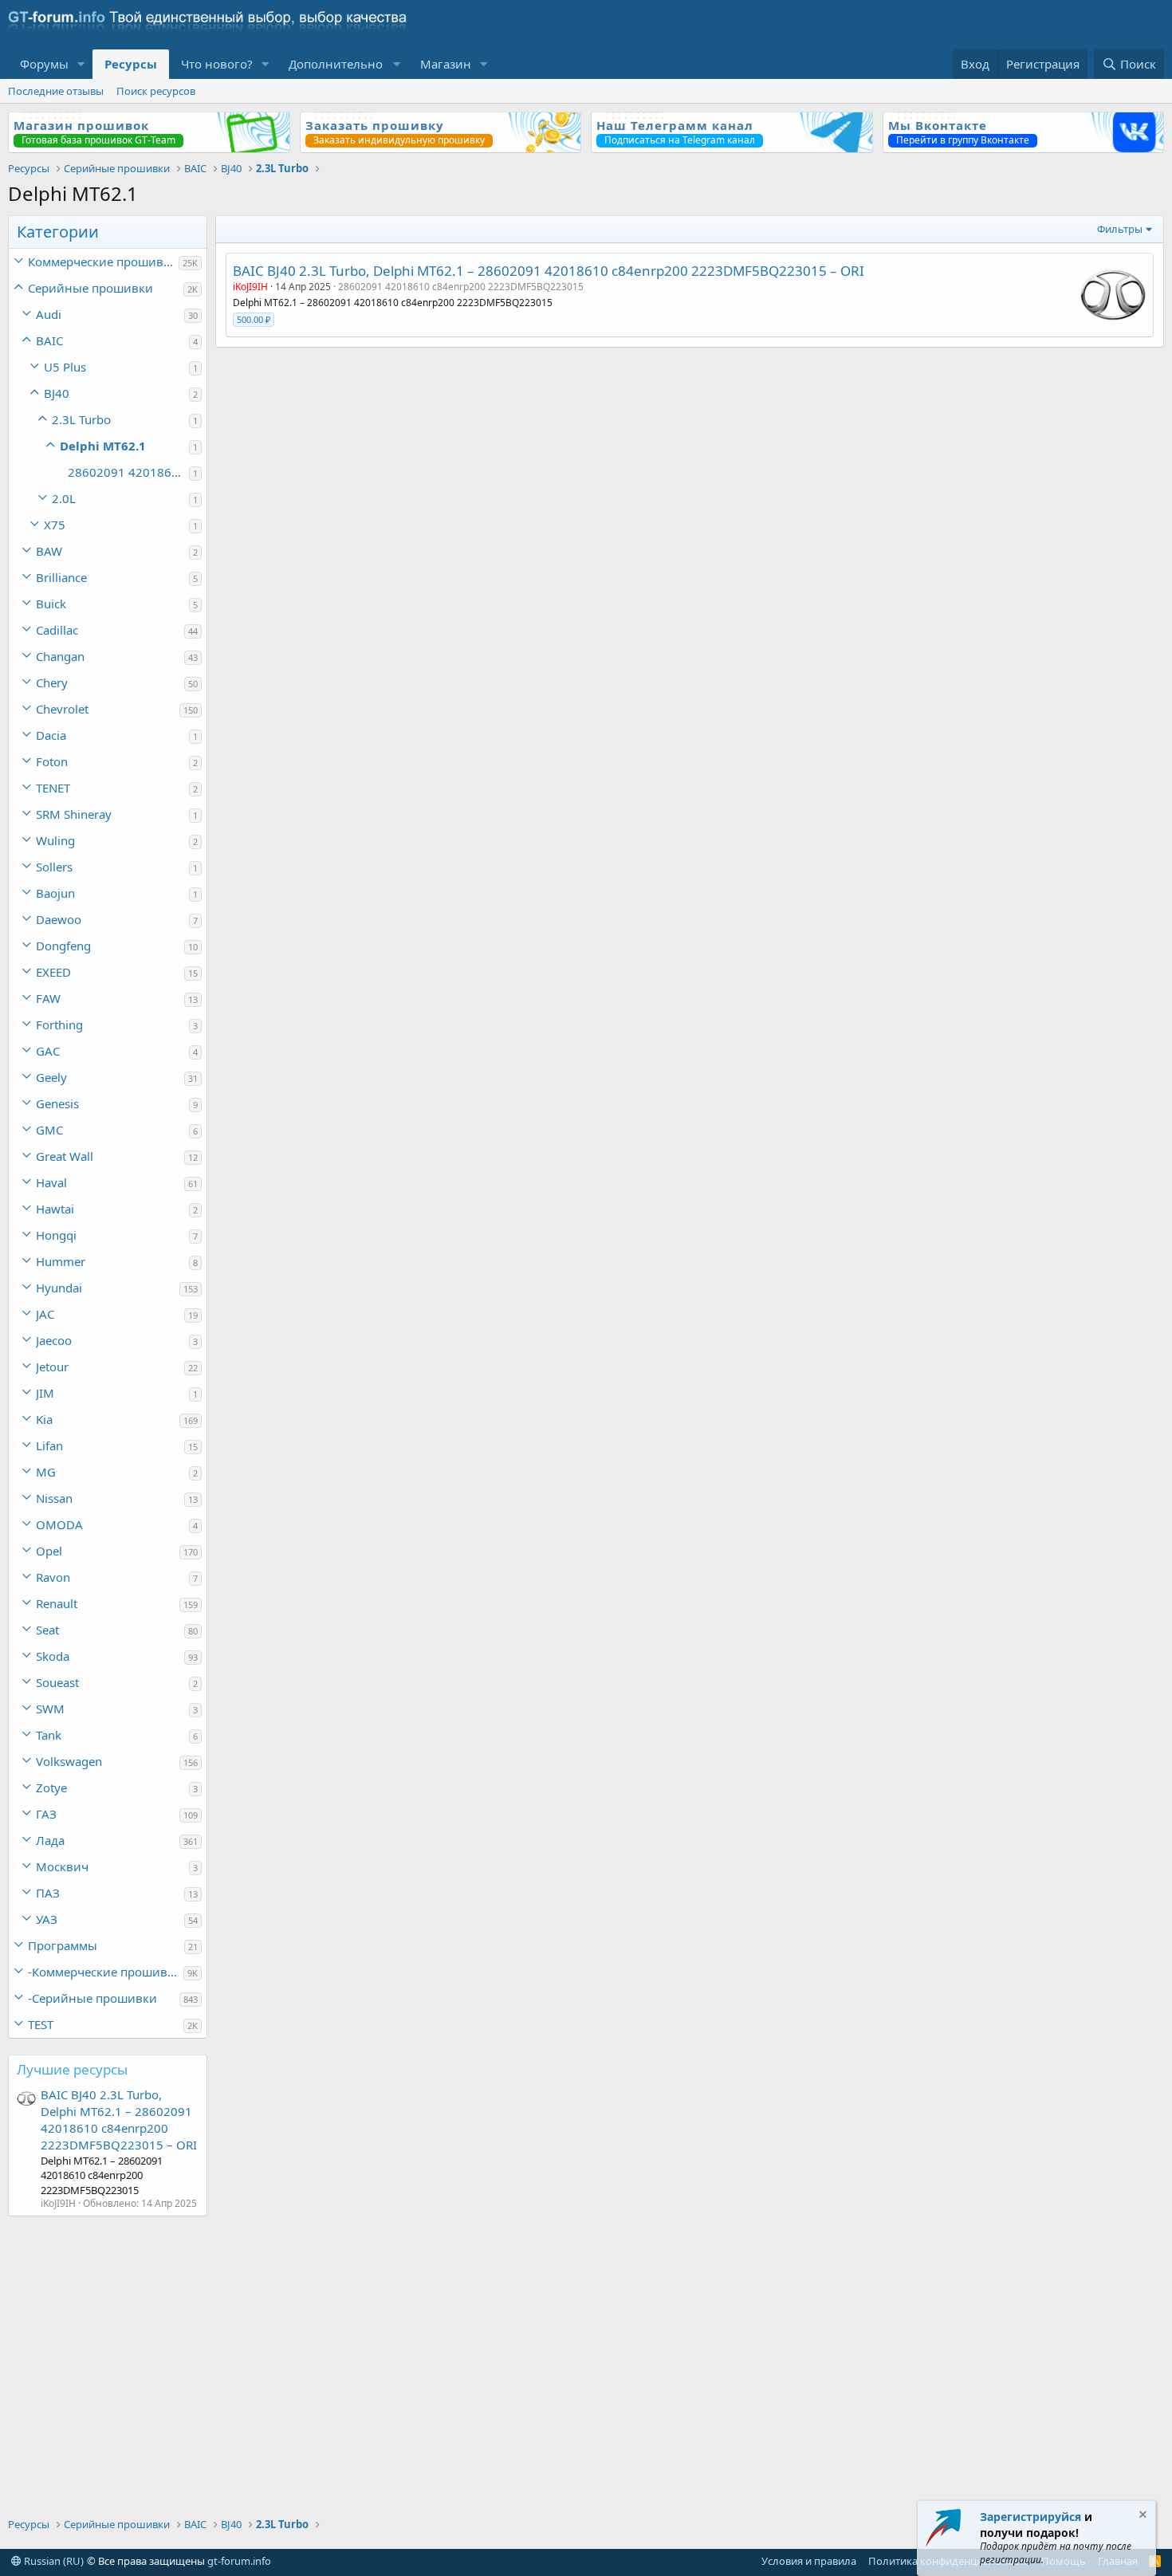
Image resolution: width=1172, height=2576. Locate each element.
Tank (49, 1735)
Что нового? (217, 64)
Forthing (59, 1025)
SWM (50, 1709)
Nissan (54, 1498)
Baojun (55, 893)
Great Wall (65, 1156)
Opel (49, 1551)
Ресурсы (131, 64)
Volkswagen (69, 1761)
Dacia (51, 735)
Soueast (57, 1682)
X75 (55, 525)
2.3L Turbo (81, 419)
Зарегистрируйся (1030, 2517)
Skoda (53, 1656)
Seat (47, 1630)
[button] (81, 64)
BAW (49, 551)
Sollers (54, 867)
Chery (52, 682)
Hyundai (59, 1288)
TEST (41, 2024)
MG (46, 1472)
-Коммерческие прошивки (105, 1972)
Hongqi (56, 1235)
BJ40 (57, 393)
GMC (49, 1130)
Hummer (61, 1261)
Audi (49, 314)
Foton (52, 761)
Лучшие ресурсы (72, 2069)
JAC (45, 1314)
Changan (60, 656)
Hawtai (55, 1209)
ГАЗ (46, 1814)
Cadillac (57, 630)
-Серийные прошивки (92, 1998)
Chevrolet (62, 709)
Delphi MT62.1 (103, 446)
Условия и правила (809, 2561)
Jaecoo (54, 1340)
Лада (50, 1840)
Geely (51, 1077)
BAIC (49, 340)
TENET (53, 788)
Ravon (53, 1577)
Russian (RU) (53, 2561)
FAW (48, 998)
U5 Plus (65, 367)
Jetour (52, 1367)
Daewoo (59, 919)
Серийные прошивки (90, 288)
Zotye (51, 1787)
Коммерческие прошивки (103, 262)
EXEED (53, 972)
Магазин (446, 64)
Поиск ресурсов (156, 91)
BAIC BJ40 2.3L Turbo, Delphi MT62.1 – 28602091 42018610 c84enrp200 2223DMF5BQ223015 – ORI (119, 2120)
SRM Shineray (74, 814)
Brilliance (61, 577)
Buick (51, 604)
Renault (57, 1603)
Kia (44, 1419)
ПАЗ (48, 1893)
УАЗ (47, 1919)
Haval (51, 1182)
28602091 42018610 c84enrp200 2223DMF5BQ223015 (128, 472)
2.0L (64, 498)
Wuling (55, 840)
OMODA (59, 1524)
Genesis (57, 1103)
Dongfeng (63, 946)
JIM (45, 1393)
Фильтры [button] (1120, 229)
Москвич (62, 1866)
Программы (63, 1945)
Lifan (49, 1445)
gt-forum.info (239, 2561)
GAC (48, 1051)
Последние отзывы (56, 91)
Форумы (44, 64)
